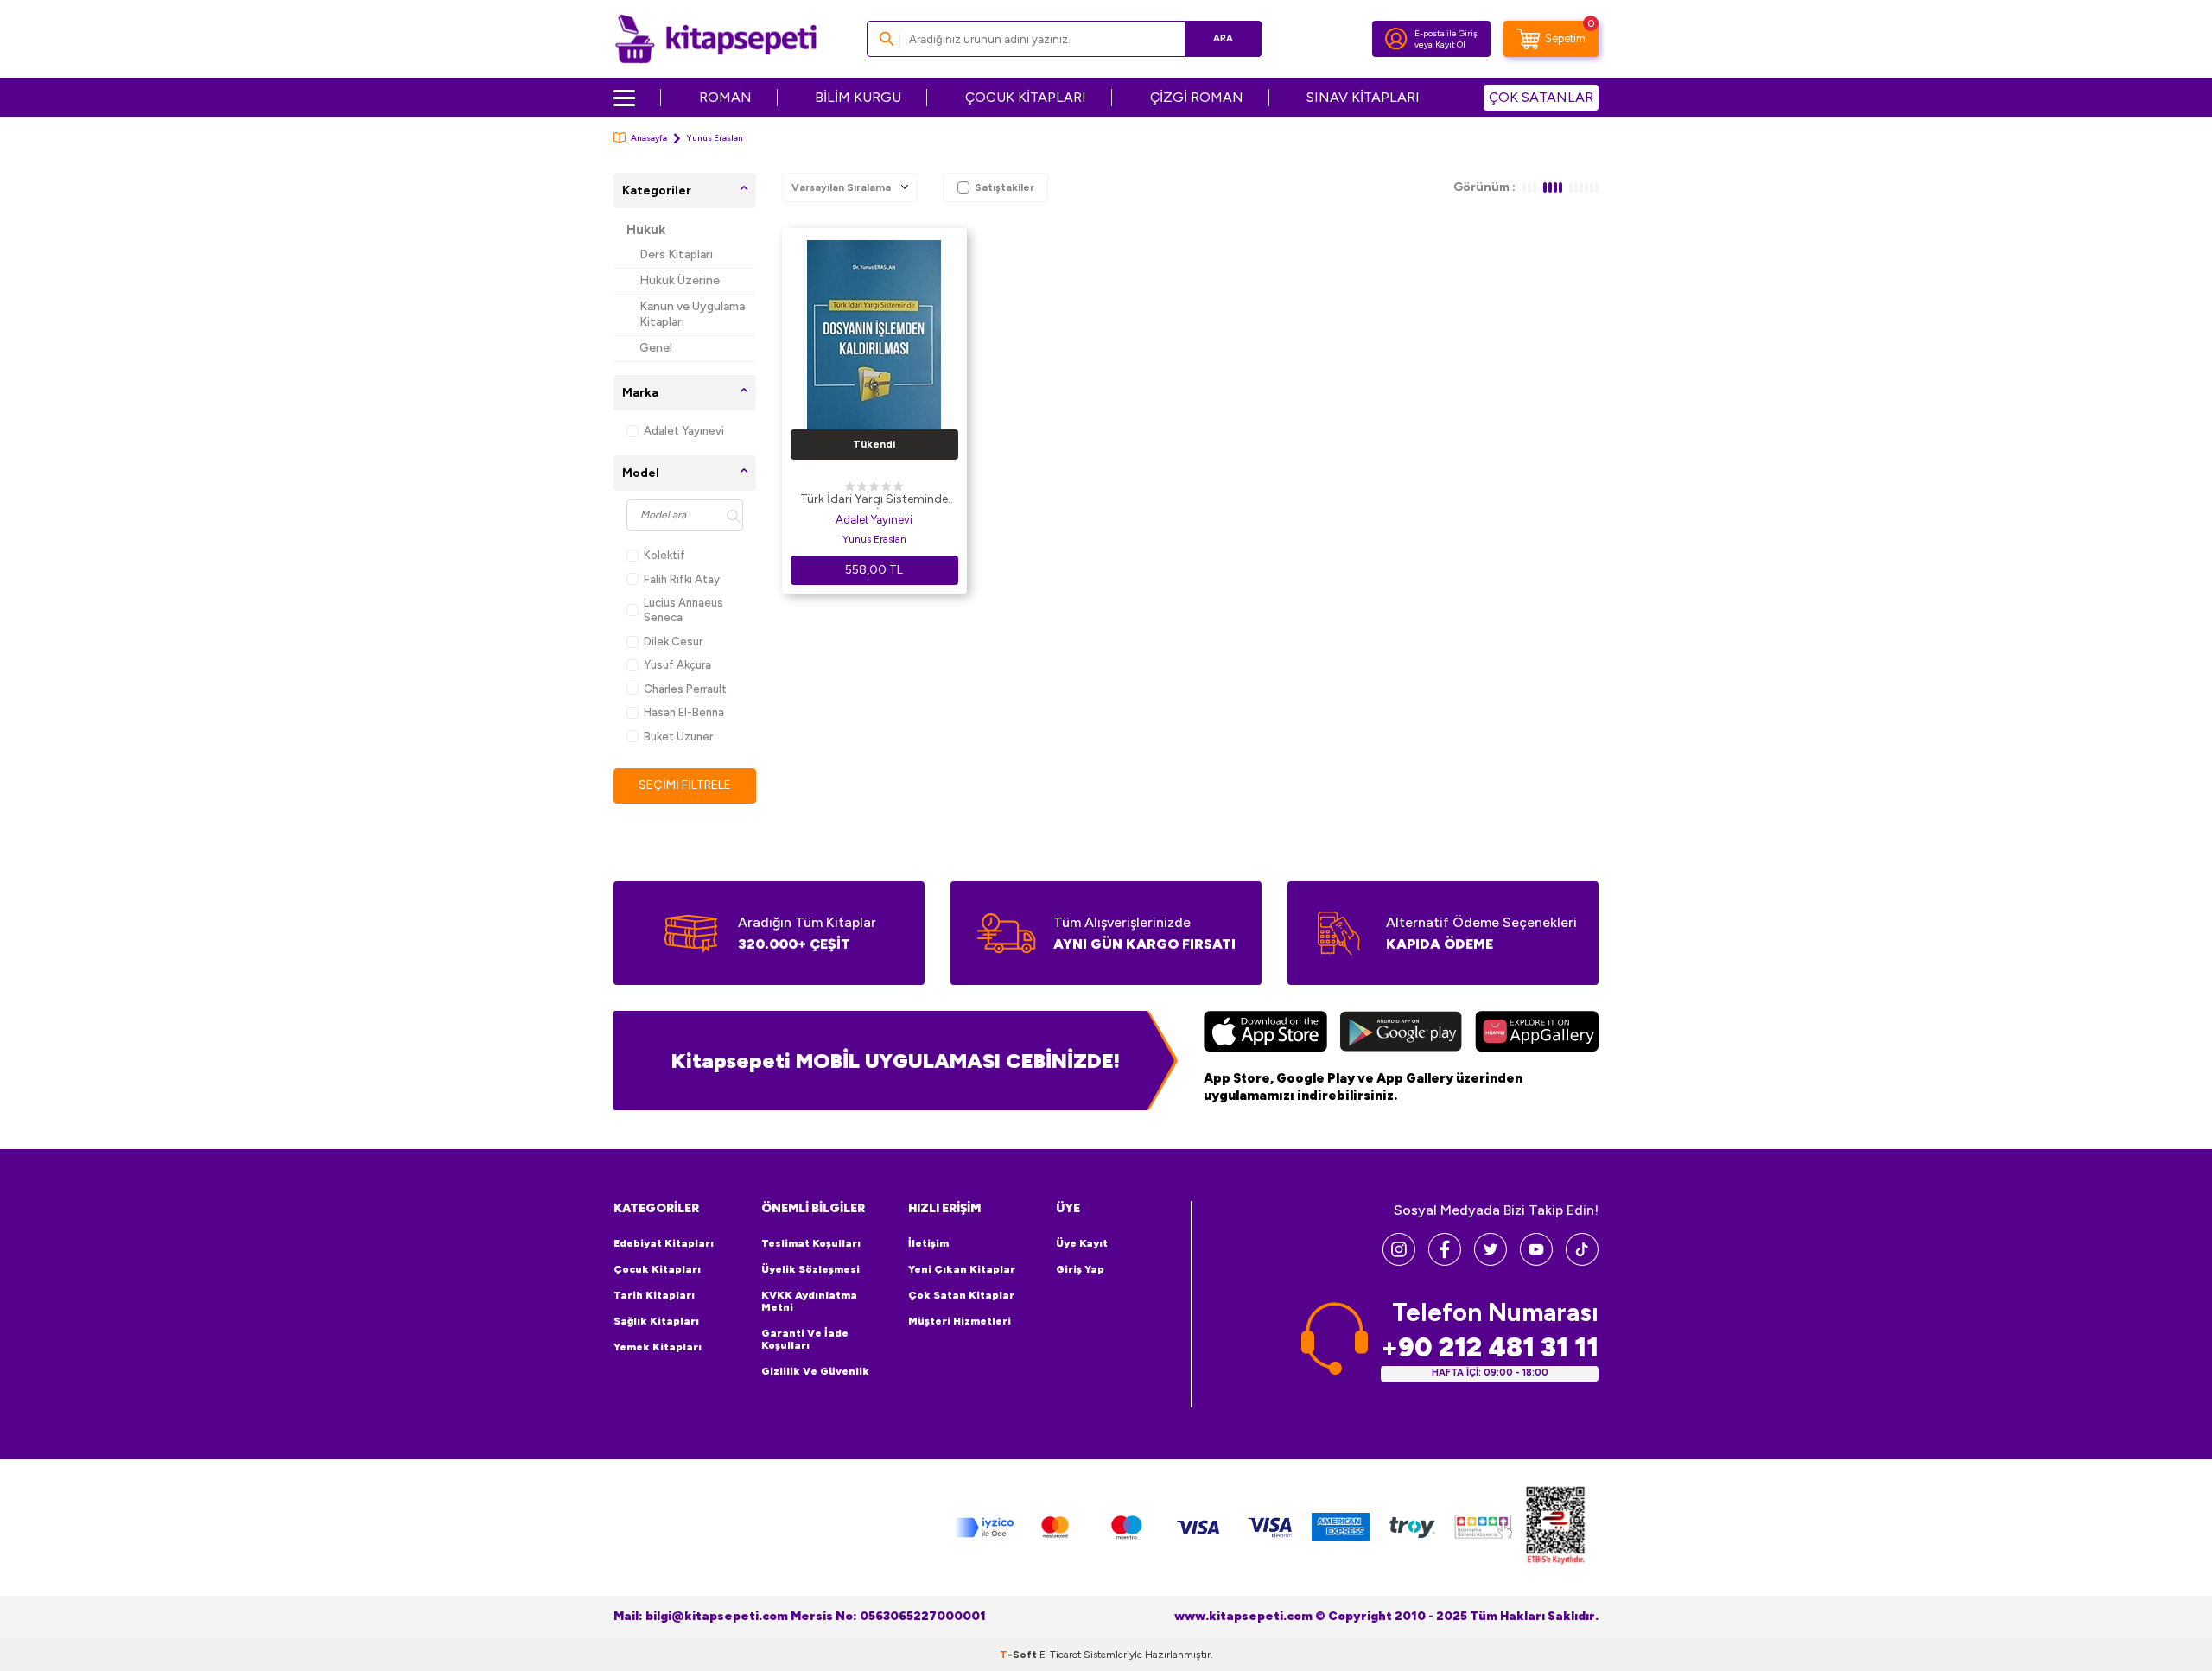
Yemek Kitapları (658, 1347)
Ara (1223, 38)
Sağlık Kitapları (656, 1321)
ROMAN (725, 97)
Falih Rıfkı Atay (682, 579)
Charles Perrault (685, 689)
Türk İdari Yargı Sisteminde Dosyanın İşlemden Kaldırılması (874, 500)
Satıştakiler (1004, 187)
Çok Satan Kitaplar (961, 1295)
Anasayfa (649, 138)
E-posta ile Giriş (1446, 33)
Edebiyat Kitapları (664, 1243)
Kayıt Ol (1450, 44)
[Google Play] (1401, 1033)
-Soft (1020, 1655)
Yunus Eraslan (874, 539)
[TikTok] (1582, 1261)
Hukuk (646, 230)
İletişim (928, 1243)
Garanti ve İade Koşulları (805, 1339)
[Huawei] (1537, 1033)
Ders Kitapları (676, 254)
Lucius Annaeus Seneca (683, 610)
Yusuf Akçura (677, 665)
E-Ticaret (1060, 1655)
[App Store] (1265, 1033)
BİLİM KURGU (858, 97)
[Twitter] (1491, 1261)
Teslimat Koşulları (811, 1243)
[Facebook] (1445, 1261)
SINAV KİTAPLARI (1363, 97)
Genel (656, 348)
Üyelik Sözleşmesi (810, 1269)
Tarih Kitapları (654, 1295)
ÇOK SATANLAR (1541, 97)
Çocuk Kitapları (657, 1269)
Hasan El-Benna (684, 712)
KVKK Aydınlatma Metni (809, 1301)
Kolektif (664, 555)
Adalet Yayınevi (684, 431)
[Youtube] (1536, 1261)
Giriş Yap (1080, 1269)
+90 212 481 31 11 (1490, 1347)
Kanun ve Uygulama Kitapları (692, 315)
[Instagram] (1399, 1261)
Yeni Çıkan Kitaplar (962, 1269)
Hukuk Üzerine (680, 280)
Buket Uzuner (678, 737)
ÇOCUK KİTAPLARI (1026, 97)
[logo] (716, 39)
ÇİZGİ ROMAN (1197, 97)
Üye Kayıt (1082, 1243)
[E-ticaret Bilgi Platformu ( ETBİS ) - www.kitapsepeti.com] (1555, 1528)
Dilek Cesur (673, 642)
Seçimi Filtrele (685, 785)
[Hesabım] (1396, 39)
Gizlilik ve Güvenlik (815, 1371)
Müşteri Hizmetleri (960, 1321)
